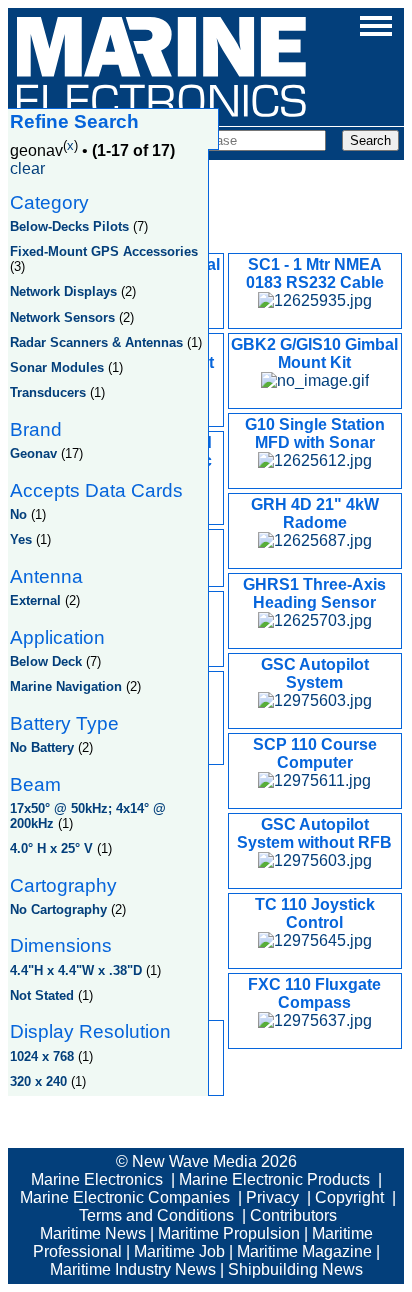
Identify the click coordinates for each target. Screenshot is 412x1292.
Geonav (33, 453)
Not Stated (42, 995)
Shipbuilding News (295, 1269)
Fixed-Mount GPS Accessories (104, 251)
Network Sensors (62, 317)
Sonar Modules (57, 367)
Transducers (48, 392)
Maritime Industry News (133, 1269)
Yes (21, 539)
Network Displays (63, 291)
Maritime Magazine (304, 1251)
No (18, 514)
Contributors (293, 1215)
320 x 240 (38, 1081)
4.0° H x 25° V (51, 848)
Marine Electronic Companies (125, 1197)
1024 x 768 (42, 1056)
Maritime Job (179, 1251)
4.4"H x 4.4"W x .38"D (76, 970)
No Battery (42, 747)
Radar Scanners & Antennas (96, 342)
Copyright (349, 1197)
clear (27, 168)
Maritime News (93, 1233)
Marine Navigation (66, 686)
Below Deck (46, 661)
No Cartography (58, 909)
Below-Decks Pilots (69, 226)
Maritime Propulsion (229, 1233)
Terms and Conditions (156, 1215)
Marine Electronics (97, 1179)
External (35, 600)
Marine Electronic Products (274, 1179)
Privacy (272, 1197)
